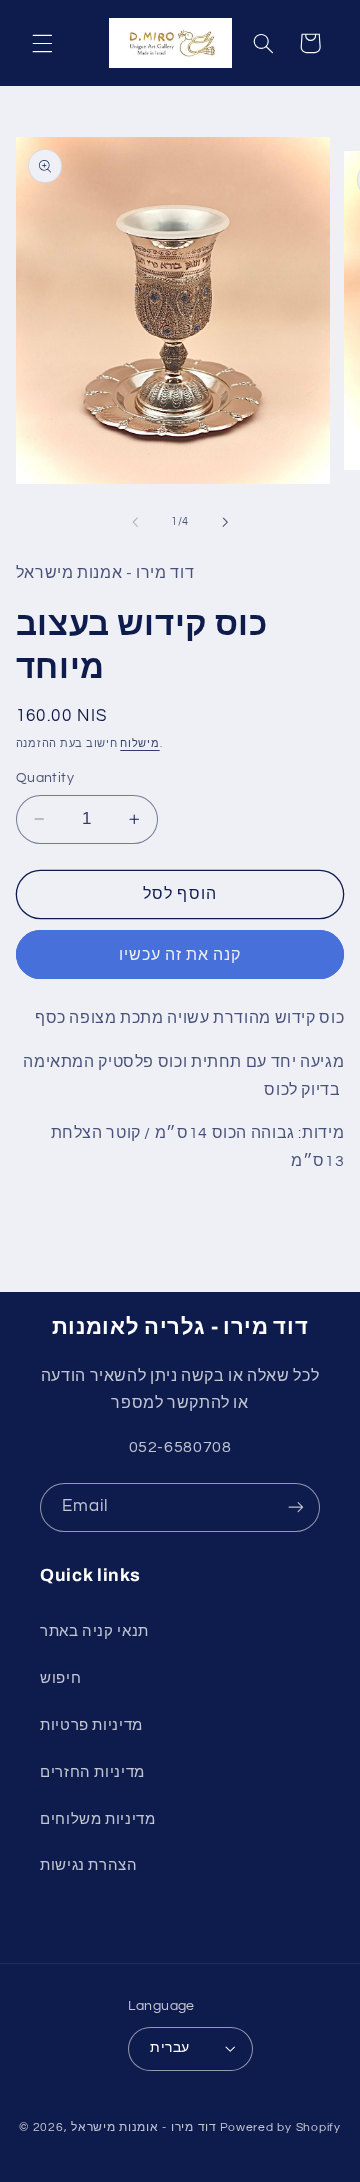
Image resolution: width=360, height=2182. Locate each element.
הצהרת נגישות (89, 1865)
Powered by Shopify (280, 2127)
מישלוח (139, 743)
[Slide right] (225, 522)
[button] (42, 43)
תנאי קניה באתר (94, 1631)
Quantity (45, 778)
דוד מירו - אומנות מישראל (144, 2127)
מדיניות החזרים (92, 1772)
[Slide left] (135, 522)
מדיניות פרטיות (91, 1725)
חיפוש (60, 1678)
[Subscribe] (296, 1507)
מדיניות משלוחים (97, 1819)
